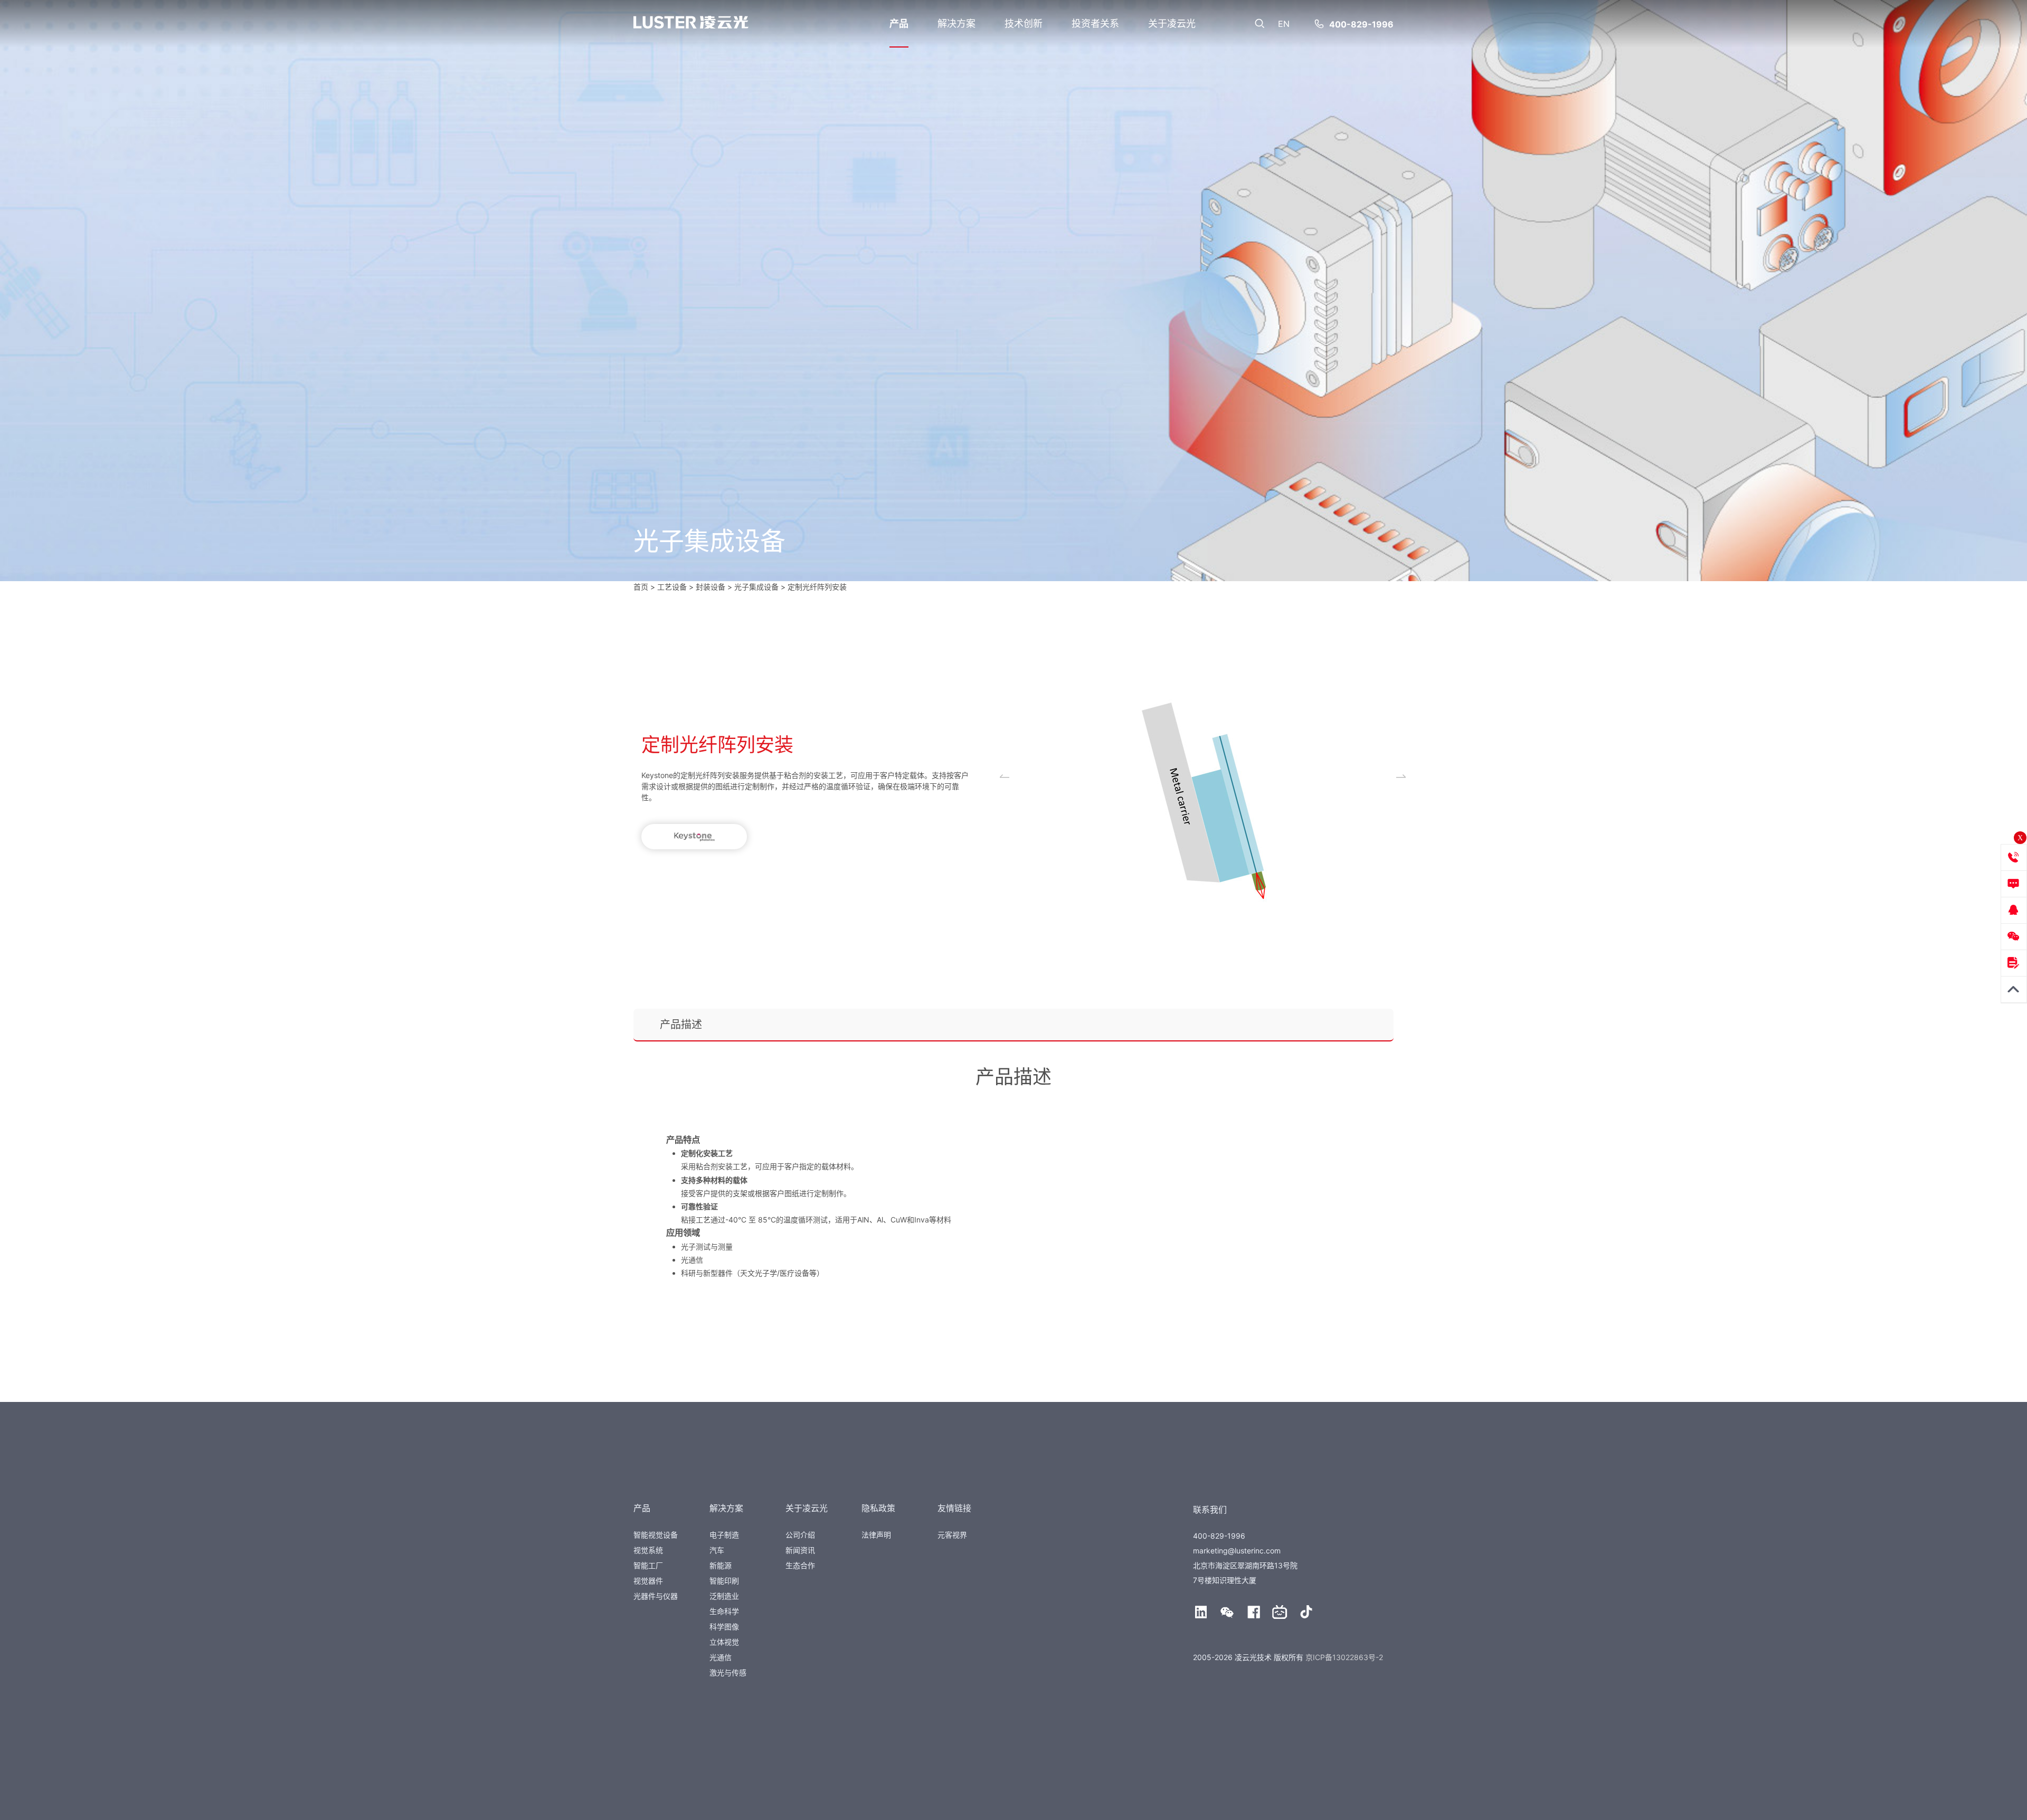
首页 (641, 587)
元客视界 (952, 1535)
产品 (899, 23)
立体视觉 (724, 1642)
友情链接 (954, 1508)
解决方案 (956, 23)
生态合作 (800, 1565)
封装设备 (711, 587)
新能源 (721, 1565)
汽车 (717, 1550)
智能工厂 (648, 1565)
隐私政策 (878, 1508)
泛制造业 (724, 1596)
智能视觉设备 (656, 1535)
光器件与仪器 (656, 1596)
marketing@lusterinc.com (1237, 1551)
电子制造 (724, 1535)
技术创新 (1024, 23)
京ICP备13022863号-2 (1344, 1657)
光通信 (721, 1657)
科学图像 (724, 1627)
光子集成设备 (756, 587)
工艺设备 (672, 587)
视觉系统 (648, 1550)
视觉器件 (648, 1581)
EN (1284, 24)
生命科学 (724, 1611)
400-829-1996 (1361, 24)
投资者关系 (1095, 23)
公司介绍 (800, 1535)
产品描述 (681, 1025)
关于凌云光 (1172, 23)
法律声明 (876, 1535)
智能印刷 (724, 1581)
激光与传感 (728, 1672)
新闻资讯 (800, 1550)
